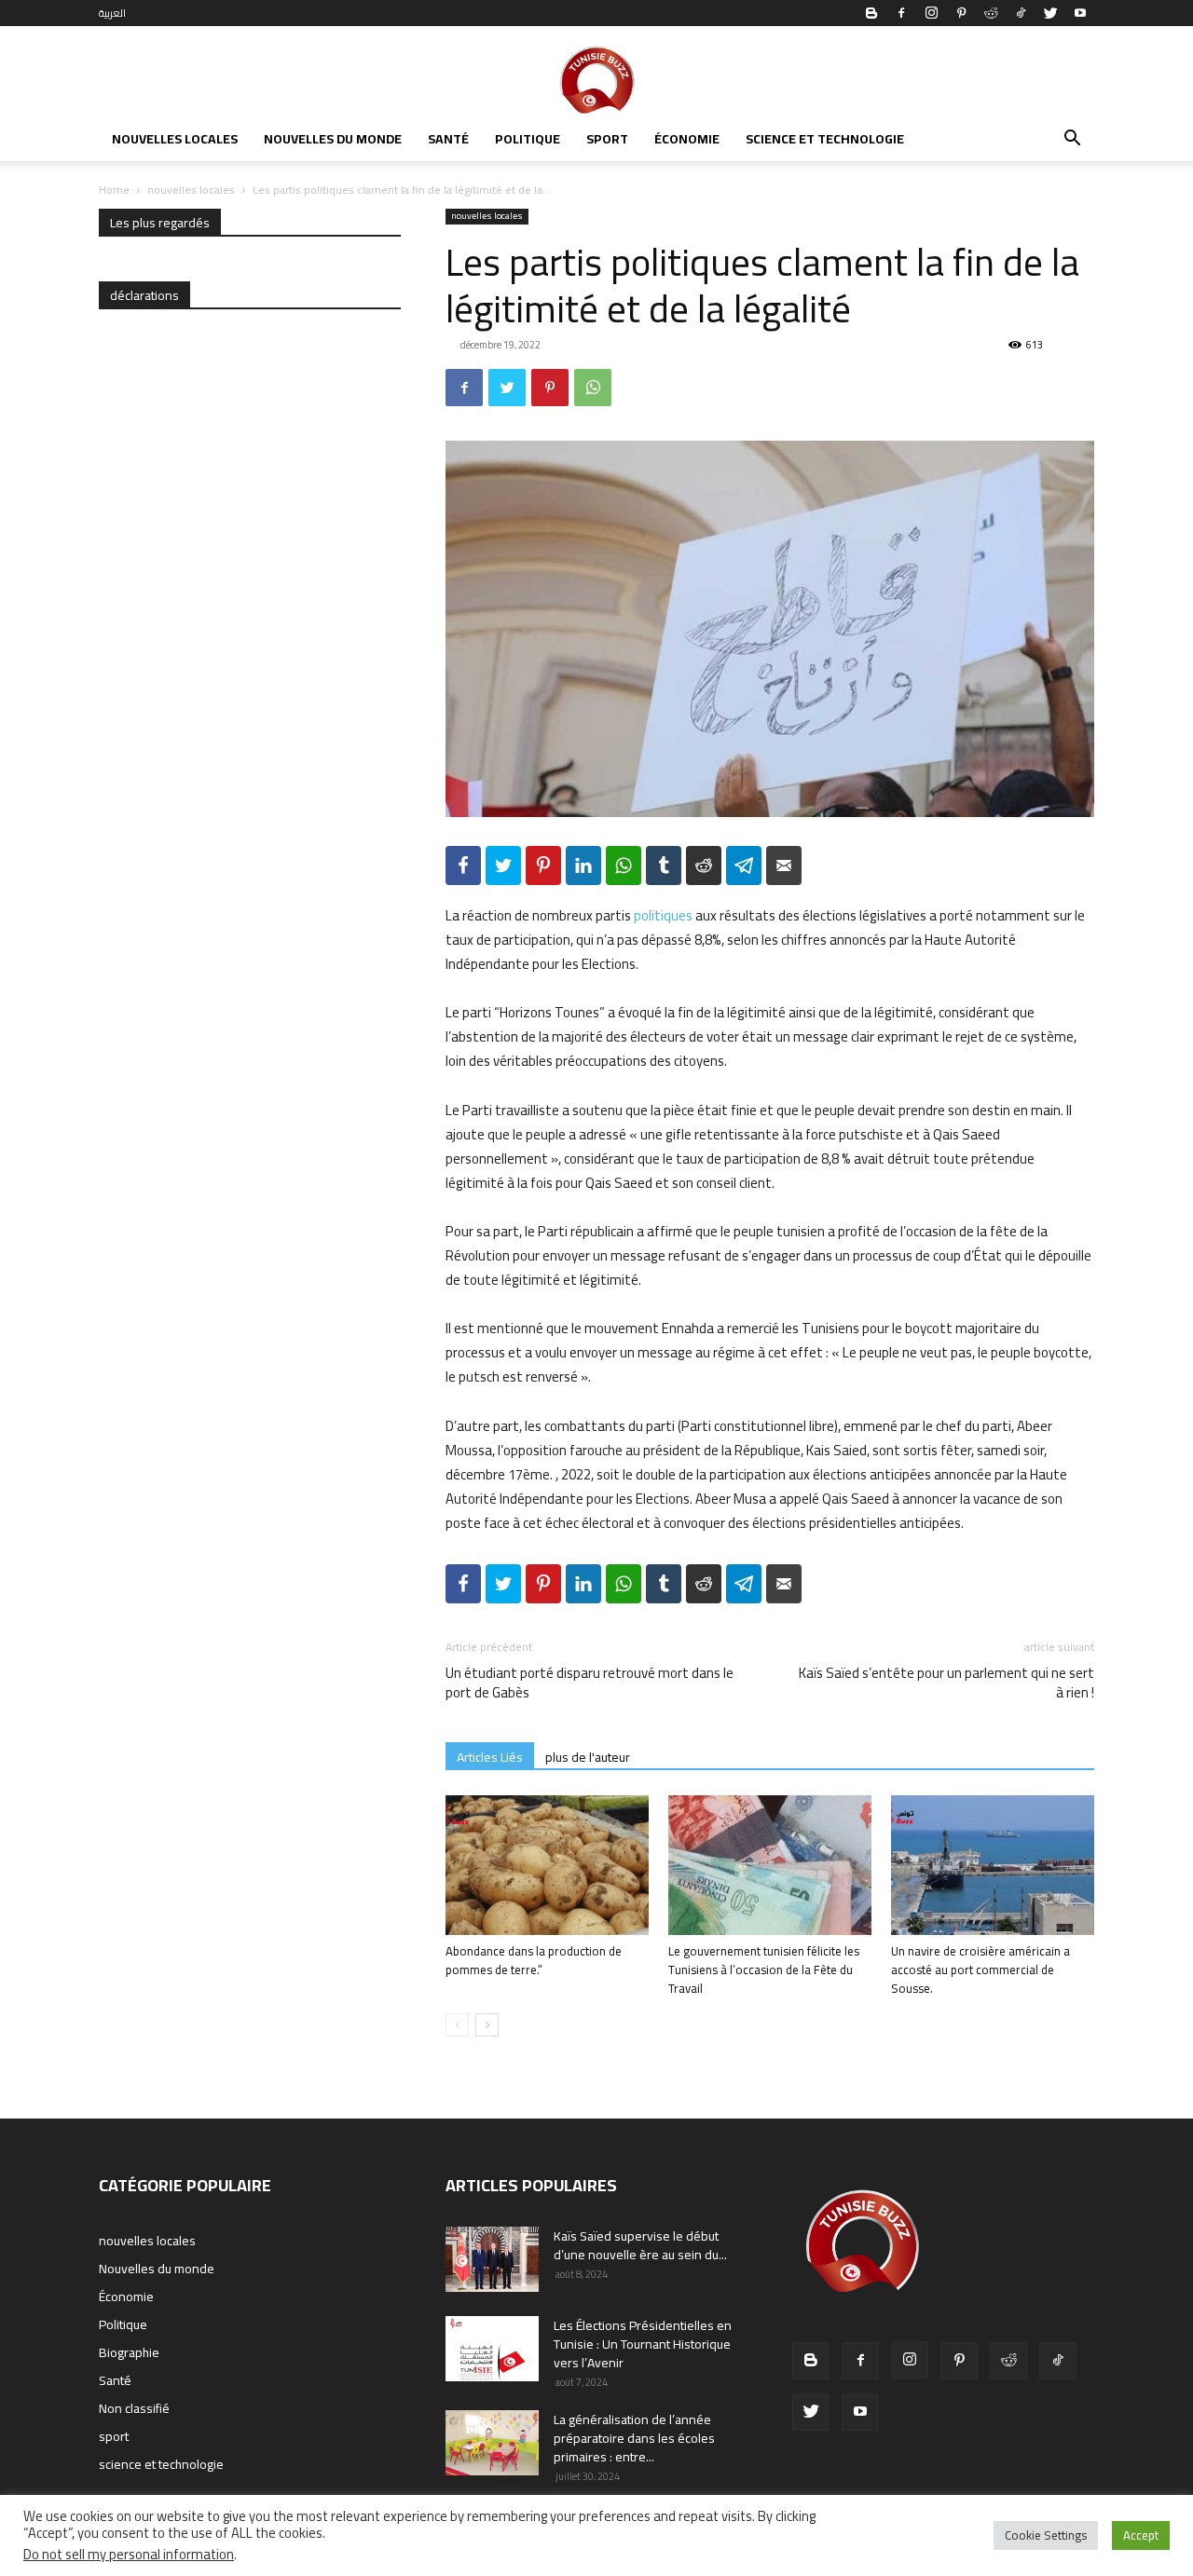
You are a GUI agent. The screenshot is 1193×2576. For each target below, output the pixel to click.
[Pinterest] (961, 13)
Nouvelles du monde (333, 139)
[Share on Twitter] (503, 865)
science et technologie (825, 139)
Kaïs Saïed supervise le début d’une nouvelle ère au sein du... (640, 2245)
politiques (663, 915)
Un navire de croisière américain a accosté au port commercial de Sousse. (980, 1969)
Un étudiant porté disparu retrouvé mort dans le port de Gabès (590, 1683)
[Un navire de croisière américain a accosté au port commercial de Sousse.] (993, 1865)
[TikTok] (1021, 13)
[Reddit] (991, 13)
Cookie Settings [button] (1046, 2535)
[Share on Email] (784, 865)
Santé (448, 139)
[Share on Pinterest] (543, 865)
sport (607, 139)
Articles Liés (490, 1757)
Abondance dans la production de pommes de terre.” (534, 1960)
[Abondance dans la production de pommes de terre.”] (547, 1865)
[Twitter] (1050, 13)
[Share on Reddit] (704, 865)
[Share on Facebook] (463, 865)
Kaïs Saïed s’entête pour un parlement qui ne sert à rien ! (946, 1683)
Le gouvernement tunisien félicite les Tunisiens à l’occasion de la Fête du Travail (764, 1969)
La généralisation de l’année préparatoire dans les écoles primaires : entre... (634, 2438)
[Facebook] (901, 13)
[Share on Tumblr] (664, 865)
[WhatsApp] (593, 388)
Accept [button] (1141, 2535)
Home (114, 190)
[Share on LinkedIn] (583, 865)
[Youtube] (1080, 13)
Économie (687, 139)
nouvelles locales (175, 139)
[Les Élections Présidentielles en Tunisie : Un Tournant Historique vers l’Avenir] (492, 2349)
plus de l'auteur (588, 1757)
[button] (1072, 141)
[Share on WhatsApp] (624, 865)
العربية (112, 13)
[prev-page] (457, 2025)
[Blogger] (871, 13)
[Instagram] (931, 13)
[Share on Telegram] (744, 865)
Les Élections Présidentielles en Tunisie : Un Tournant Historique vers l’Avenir (643, 2344)
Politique (528, 139)
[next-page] (487, 2025)
